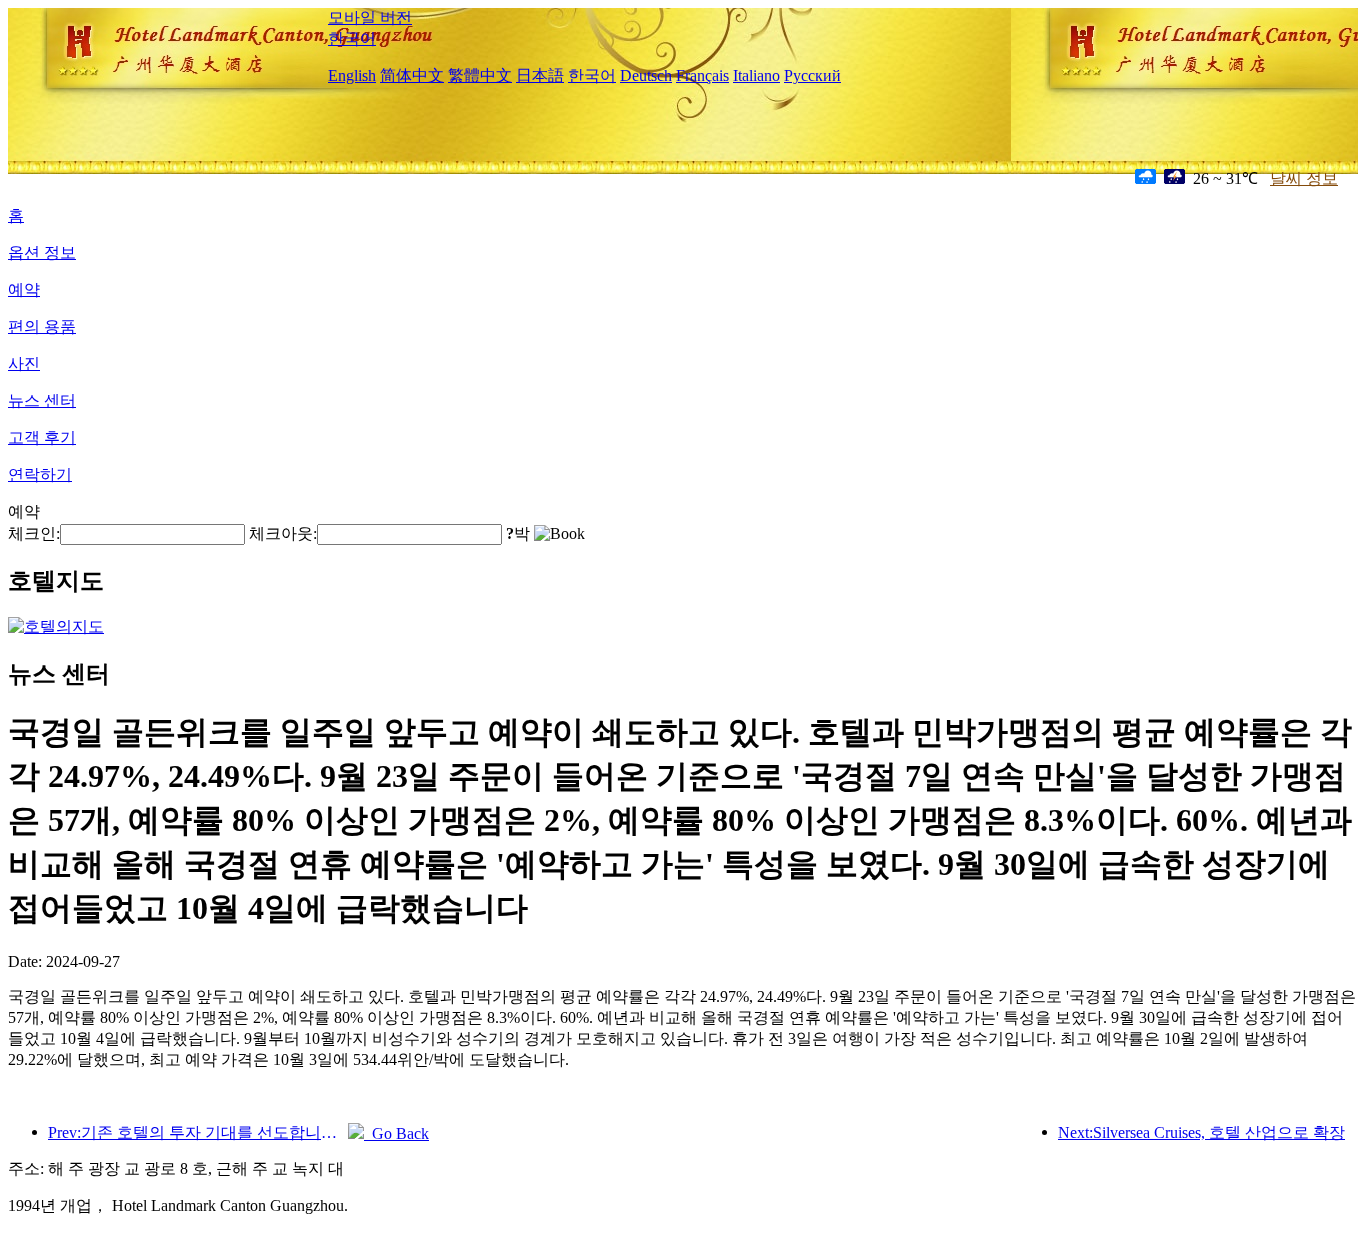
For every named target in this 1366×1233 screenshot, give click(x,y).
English (352, 75)
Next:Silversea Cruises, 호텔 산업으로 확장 (1201, 1132)
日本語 (540, 75)
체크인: (34, 533)
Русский (812, 75)
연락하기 (40, 474)
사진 (24, 363)
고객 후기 (42, 437)
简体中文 (412, 75)
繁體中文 (480, 75)
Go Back (396, 1133)
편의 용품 (42, 326)
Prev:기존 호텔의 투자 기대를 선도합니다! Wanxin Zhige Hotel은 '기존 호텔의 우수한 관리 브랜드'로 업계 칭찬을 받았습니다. (198, 1132)
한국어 (352, 38)
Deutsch (646, 75)
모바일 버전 (370, 17)
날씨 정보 (1304, 178)
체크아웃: (283, 533)
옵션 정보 (42, 252)
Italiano (756, 75)
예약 (24, 289)
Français (702, 75)
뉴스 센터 (42, 400)
